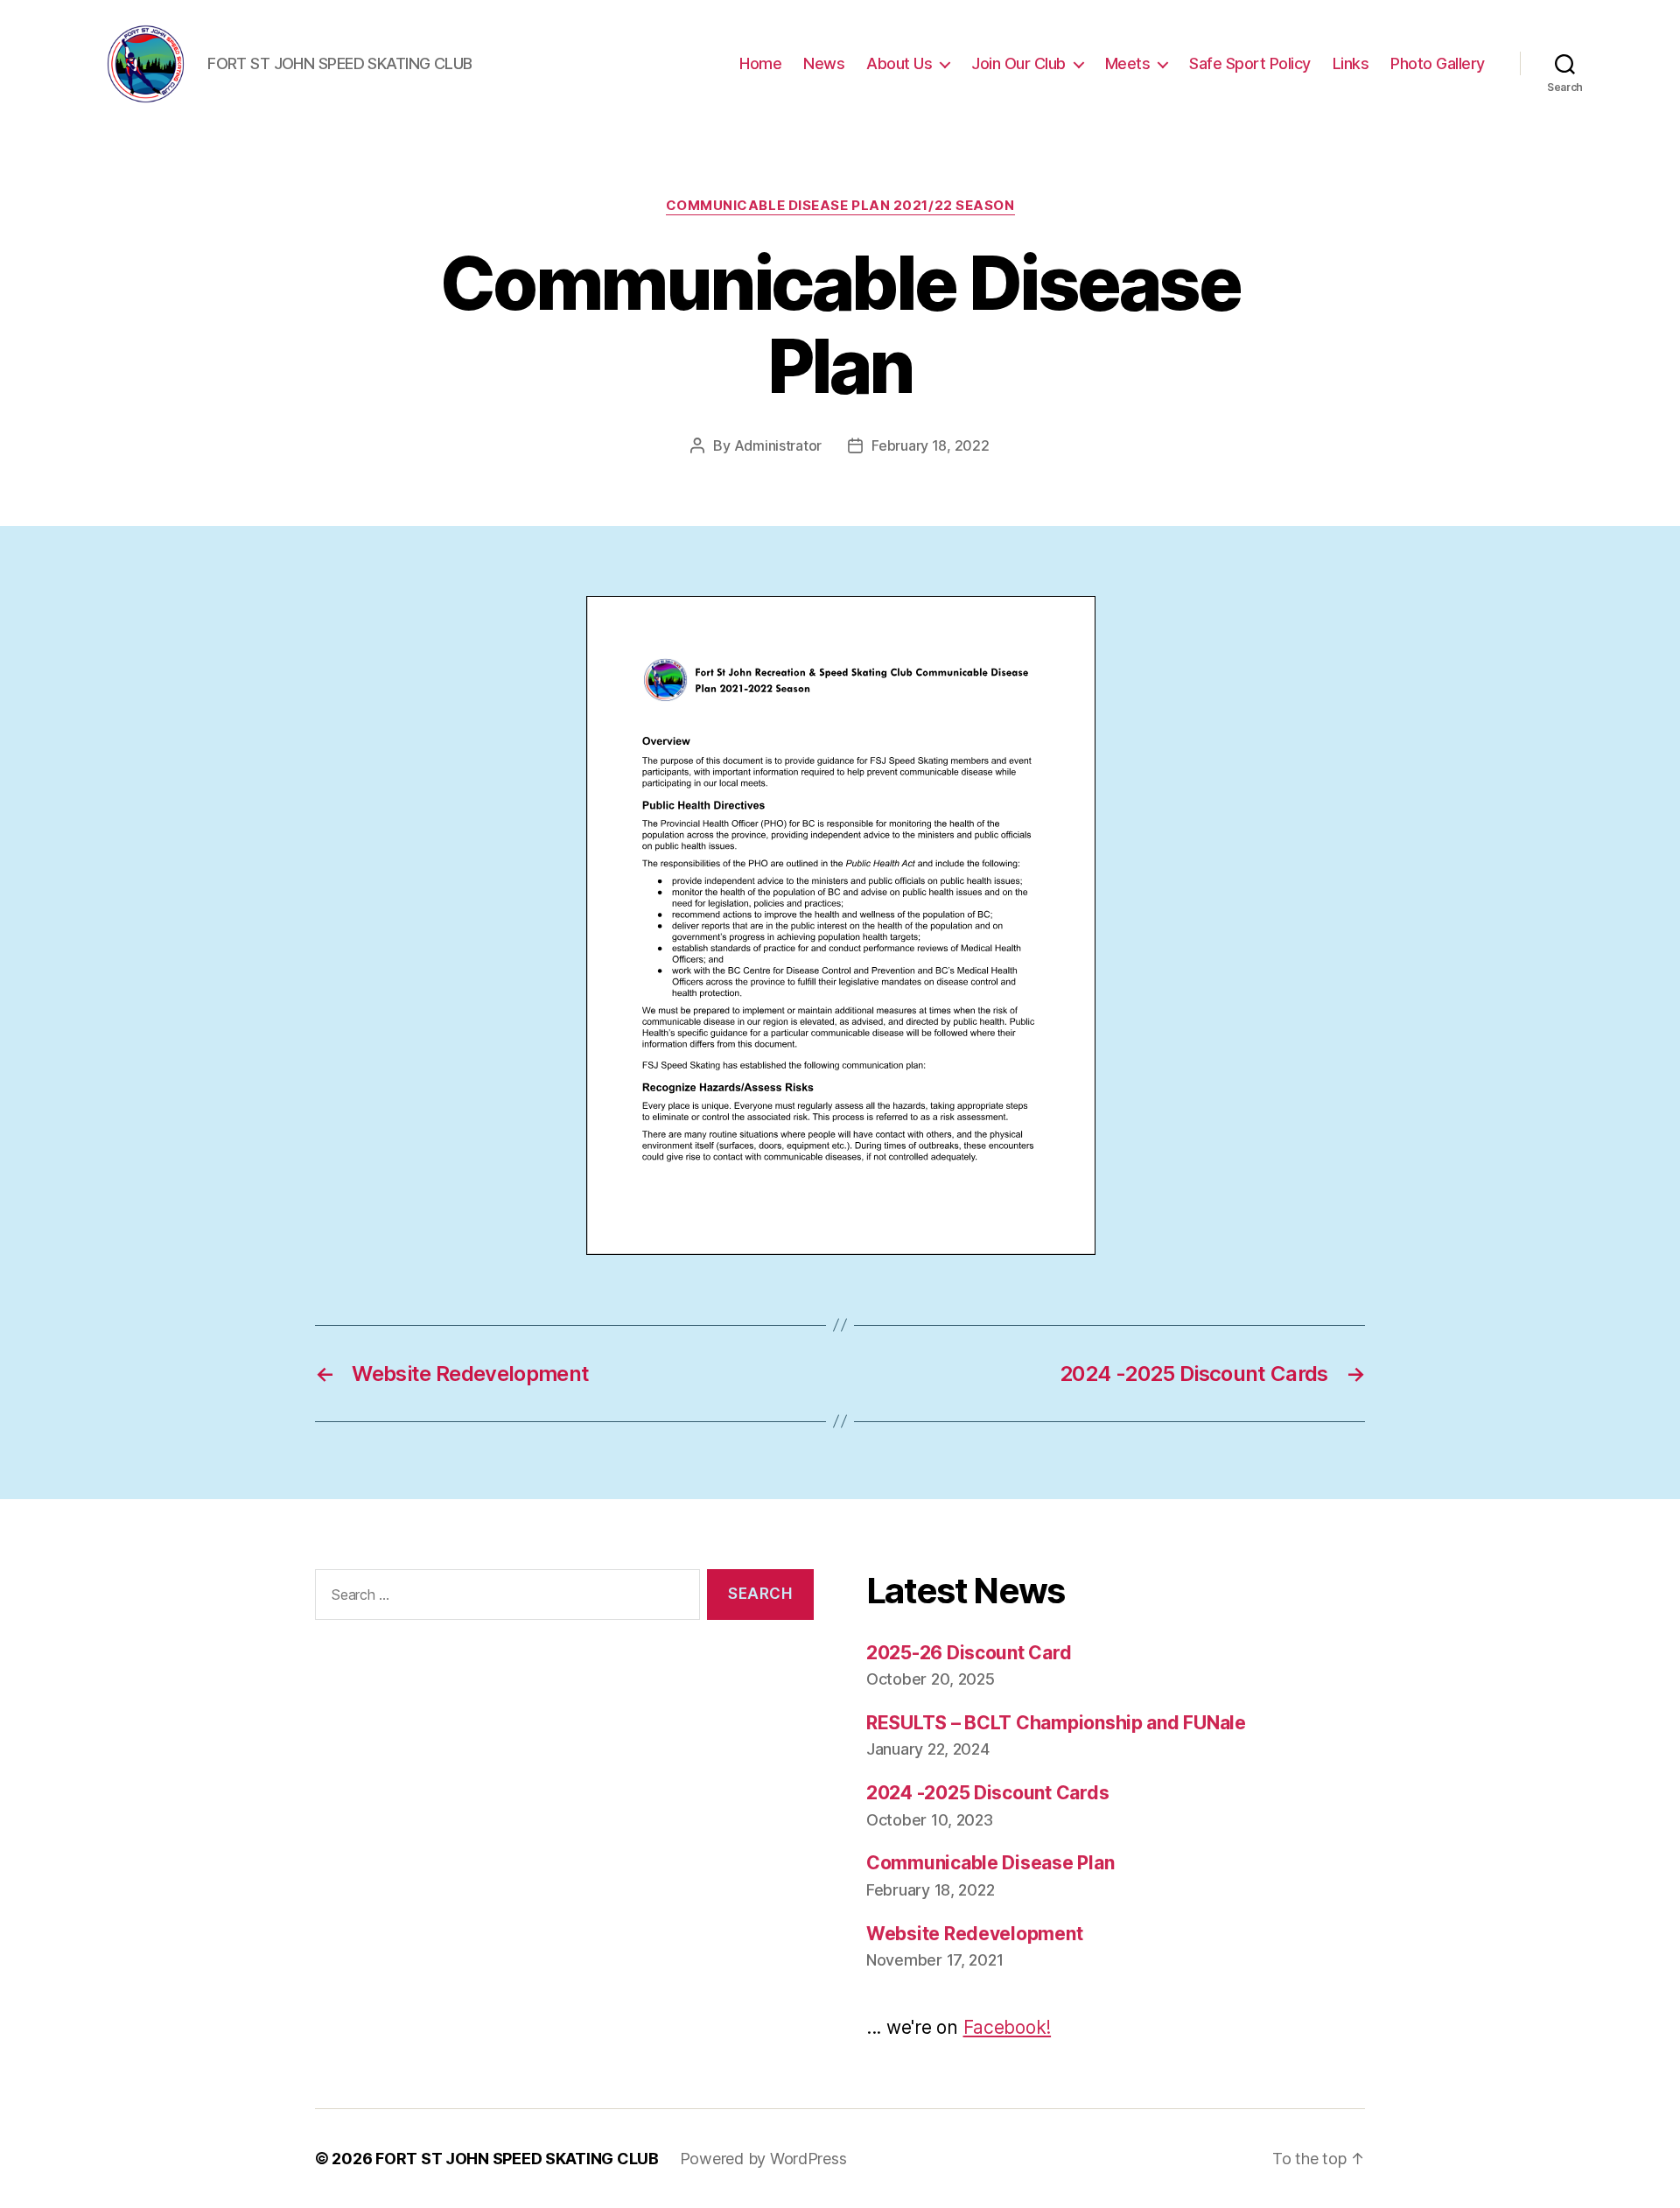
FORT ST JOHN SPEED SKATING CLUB (517, 2159)
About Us (899, 63)
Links (1351, 63)
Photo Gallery (1438, 63)
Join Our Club (1018, 63)
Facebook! (1008, 2027)
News (824, 63)
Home (760, 63)
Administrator (778, 445)
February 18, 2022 (930, 445)
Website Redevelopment (974, 1934)
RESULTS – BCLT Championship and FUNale (1056, 1723)
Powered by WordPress (763, 2159)
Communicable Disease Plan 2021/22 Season (840, 206)
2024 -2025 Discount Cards (987, 1793)
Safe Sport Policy (1250, 63)
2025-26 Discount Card (969, 1653)
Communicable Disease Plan (990, 1863)
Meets (1128, 63)
